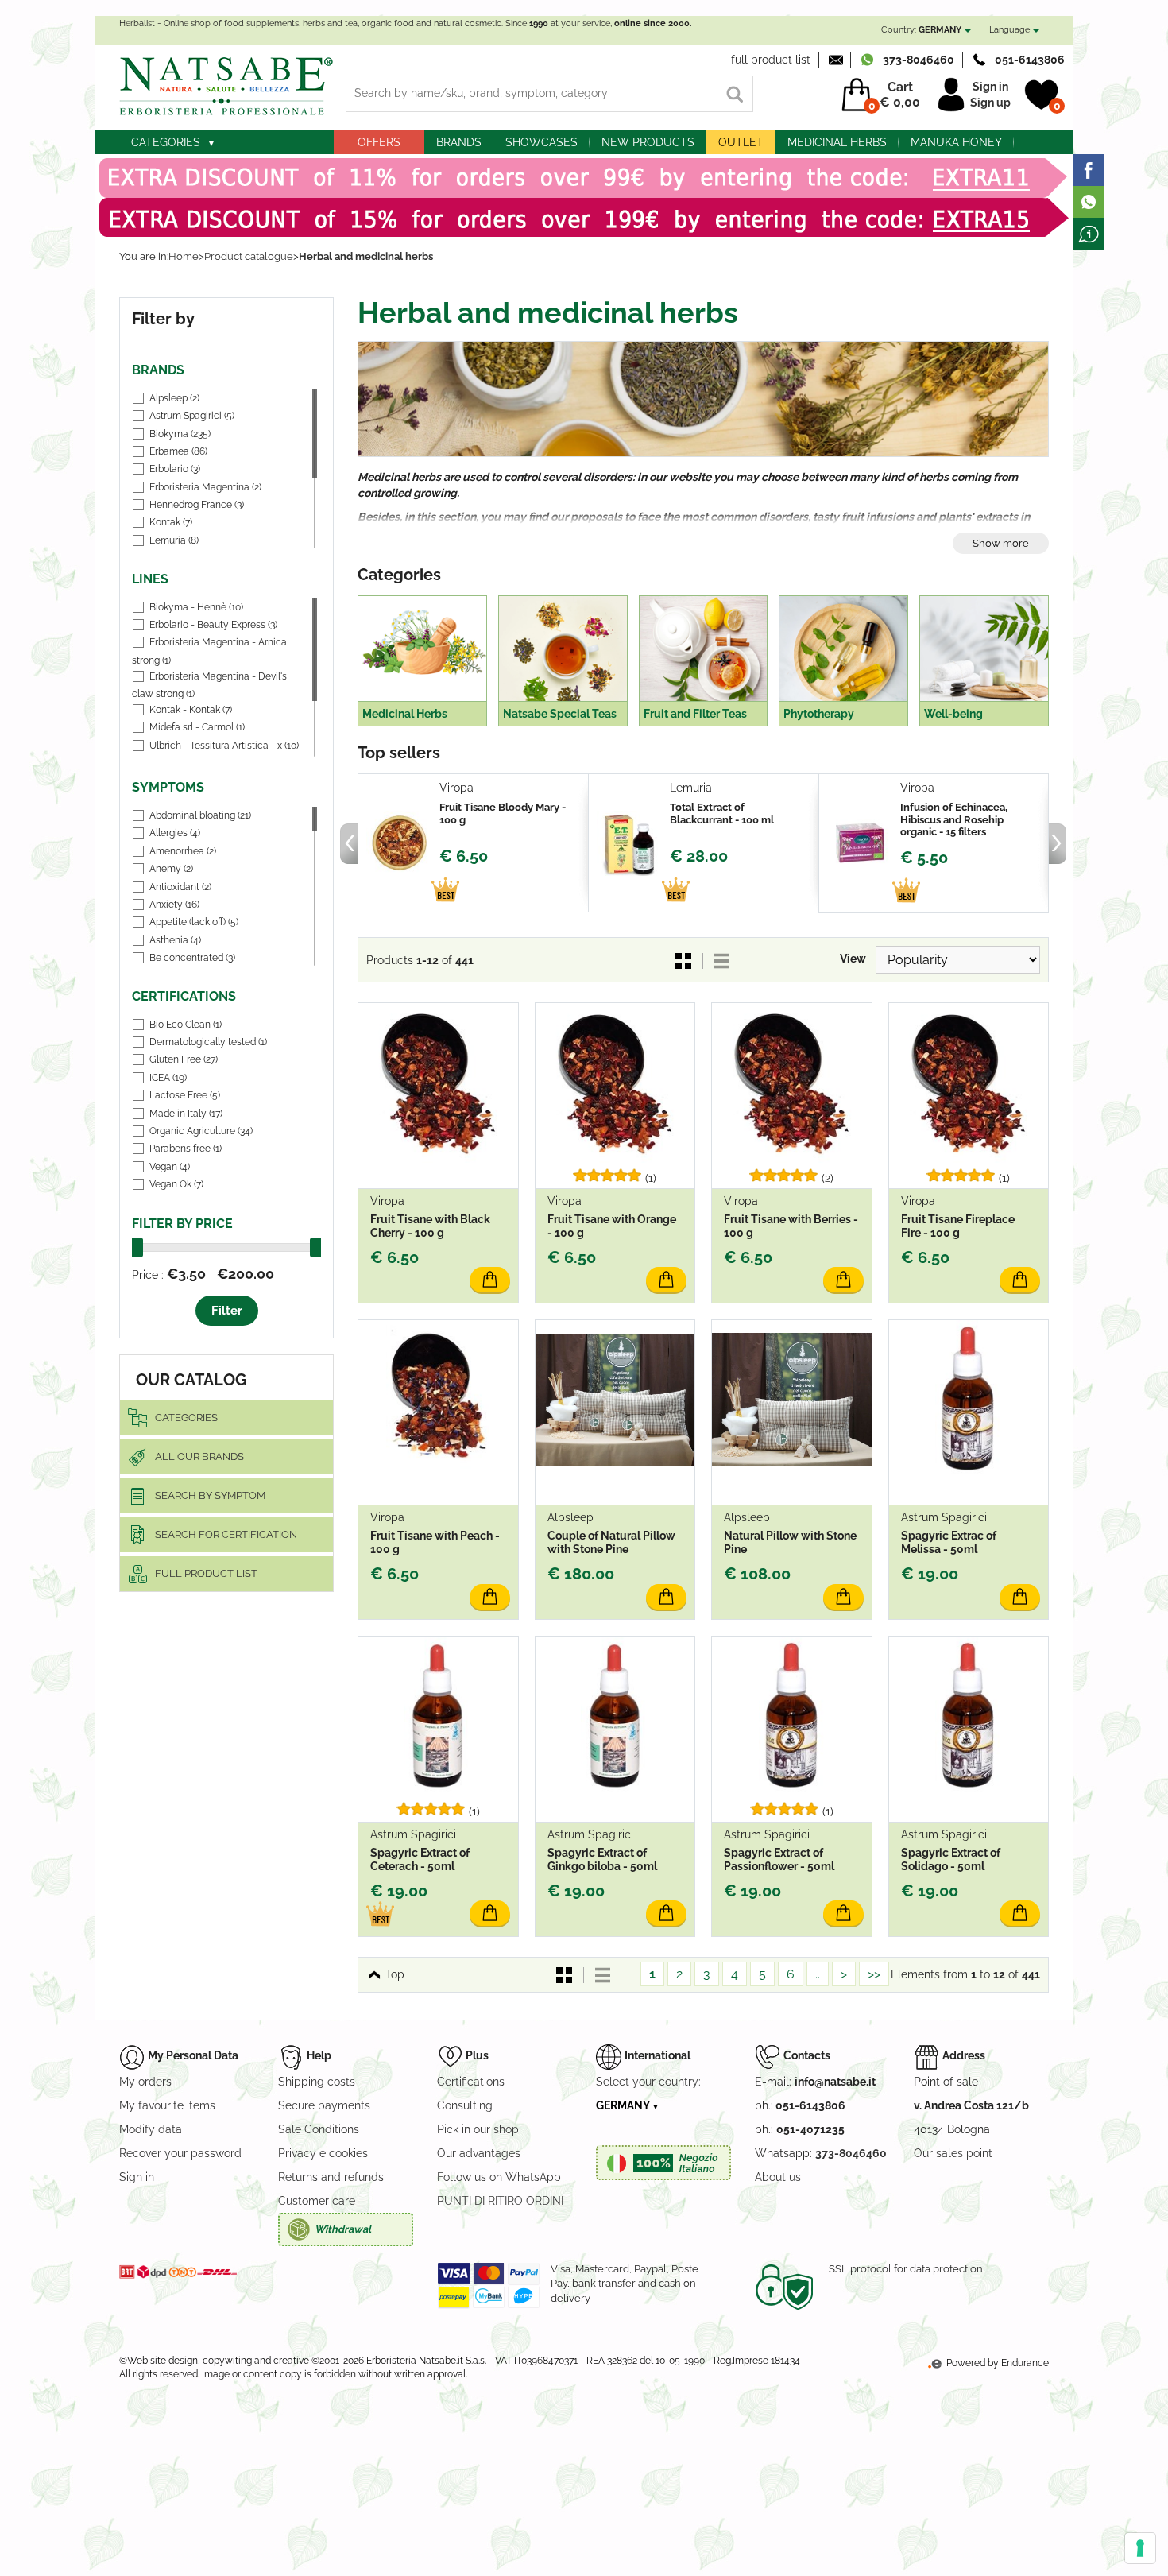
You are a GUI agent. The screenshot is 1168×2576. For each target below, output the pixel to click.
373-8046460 (919, 60)
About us (778, 2177)
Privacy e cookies (323, 2153)
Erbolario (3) (175, 469)
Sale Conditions (319, 2129)
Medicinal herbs (837, 142)
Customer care (317, 2201)
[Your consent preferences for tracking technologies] (1140, 2548)
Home (184, 256)
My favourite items (167, 2105)
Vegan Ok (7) (176, 1184)
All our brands (199, 1457)
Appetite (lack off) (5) (194, 922)
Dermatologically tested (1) (208, 1042)
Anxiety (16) (174, 905)
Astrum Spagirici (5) (192, 416)
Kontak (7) (171, 522)
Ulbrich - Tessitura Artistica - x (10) (224, 746)
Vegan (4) (170, 1167)
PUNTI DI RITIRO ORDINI (500, 2201)
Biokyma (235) (180, 434)
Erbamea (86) (178, 451)
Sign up (990, 103)
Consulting (465, 2105)
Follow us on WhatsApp (499, 2177)
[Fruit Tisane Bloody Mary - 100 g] (399, 843)
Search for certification (226, 1534)
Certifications (471, 2082)
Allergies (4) (175, 833)
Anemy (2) (171, 869)
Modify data (151, 2129)
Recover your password (180, 2153)
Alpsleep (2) (174, 398)
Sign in (990, 87)
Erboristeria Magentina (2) (205, 487)
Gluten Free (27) (184, 1059)
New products (648, 142)
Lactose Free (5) (185, 1095)
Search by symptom (210, 1495)
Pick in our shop (478, 2129)
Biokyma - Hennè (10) (196, 607)
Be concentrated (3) (192, 958)
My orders (145, 2082)
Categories (166, 142)
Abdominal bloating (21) (200, 815)
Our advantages (479, 2153)
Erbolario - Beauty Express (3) (213, 625)
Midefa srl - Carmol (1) (197, 727)
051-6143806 (1030, 60)
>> (874, 1974)
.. (818, 1974)
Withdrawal (343, 2229)
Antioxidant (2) (180, 887)
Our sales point (953, 2153)
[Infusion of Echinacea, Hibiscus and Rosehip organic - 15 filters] (860, 843)
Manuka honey (956, 142)
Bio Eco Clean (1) (186, 1025)
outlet (741, 142)
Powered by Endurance (996, 2363)
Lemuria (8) (174, 540)
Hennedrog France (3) (197, 505)
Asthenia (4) (175, 940)
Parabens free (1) (186, 1149)
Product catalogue (249, 256)
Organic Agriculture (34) (201, 1131)
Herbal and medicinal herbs (366, 256)
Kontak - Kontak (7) (191, 710)
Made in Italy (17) (186, 1114)
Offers (379, 142)
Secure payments (324, 2105)
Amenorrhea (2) (183, 851)
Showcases (541, 142)
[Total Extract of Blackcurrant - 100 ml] (629, 843)
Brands (459, 142)
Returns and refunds (331, 2177)
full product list (771, 60)
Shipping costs (317, 2082)
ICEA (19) (168, 1078)
